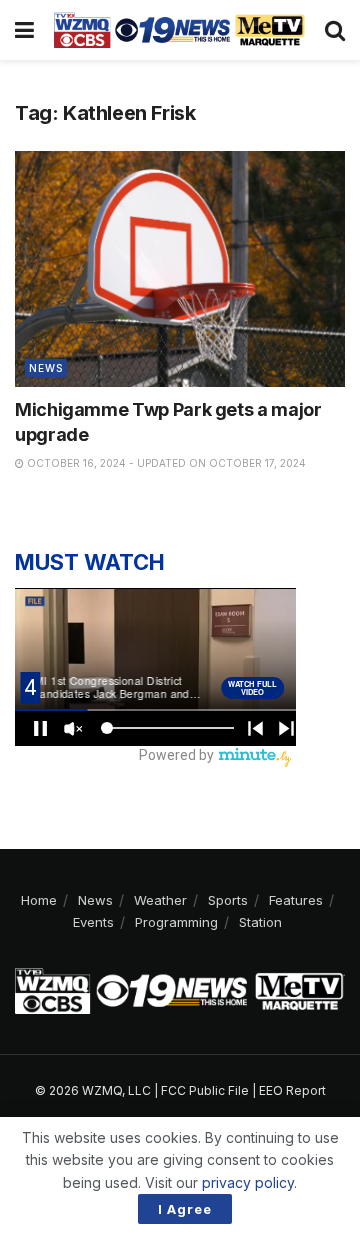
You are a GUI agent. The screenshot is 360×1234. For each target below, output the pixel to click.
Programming (176, 922)
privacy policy (248, 1182)
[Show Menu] (24, 30)
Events (93, 922)
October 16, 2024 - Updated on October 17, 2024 (165, 463)
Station (260, 922)
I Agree (185, 1209)
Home (39, 900)
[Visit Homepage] (179, 29)
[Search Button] (335, 30)
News (46, 368)
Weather (160, 900)
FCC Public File (205, 1090)
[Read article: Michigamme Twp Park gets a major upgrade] (180, 269)
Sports (228, 900)
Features (296, 900)
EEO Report (292, 1090)
